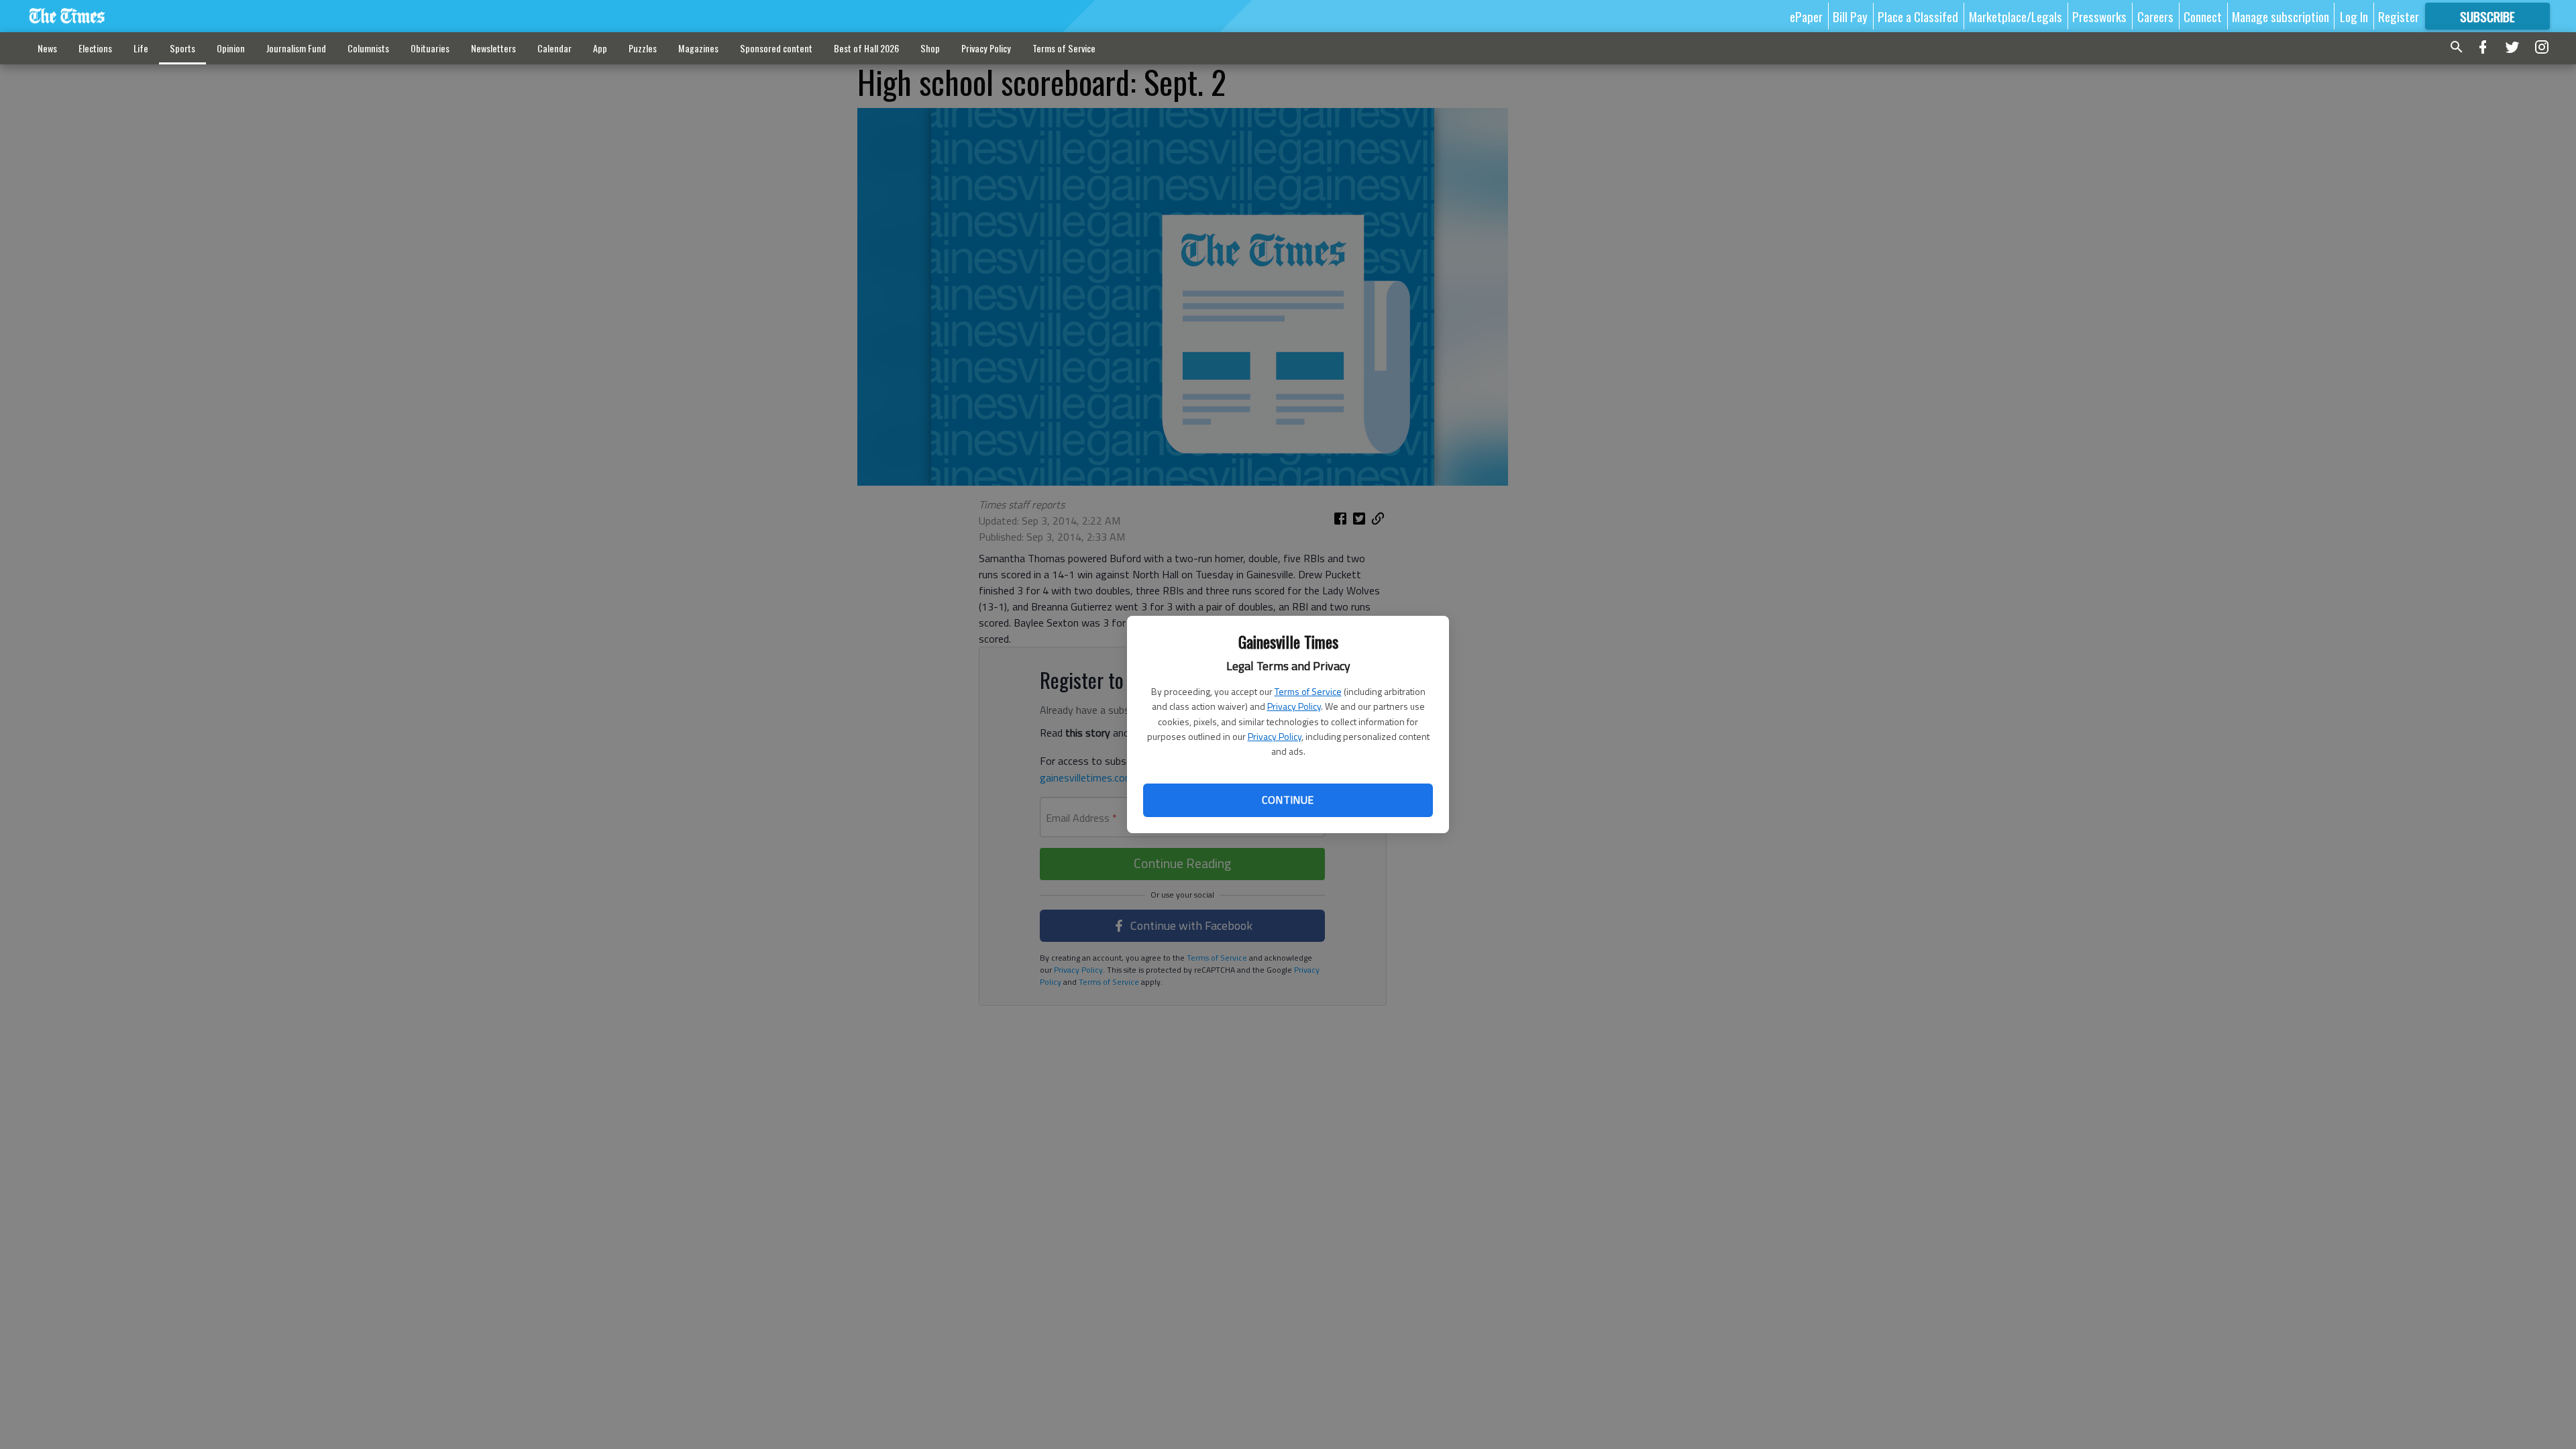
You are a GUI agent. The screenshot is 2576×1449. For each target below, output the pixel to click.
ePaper (1806, 16)
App (600, 48)
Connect (2203, 16)
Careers (2155, 16)
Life (141, 48)
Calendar (554, 48)
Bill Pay (1850, 16)
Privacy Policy (1294, 706)
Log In (2354, 16)
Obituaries (430, 48)
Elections (95, 48)
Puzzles (643, 48)
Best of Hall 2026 (866, 48)
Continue (1288, 800)
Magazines (698, 48)
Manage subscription (2280, 16)
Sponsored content (776, 48)
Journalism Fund (296, 48)
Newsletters (493, 48)
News (47, 48)
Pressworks (2099, 16)
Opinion (231, 48)
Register (2399, 16)
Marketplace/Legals (2016, 16)
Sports (182, 48)
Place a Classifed (1918, 16)
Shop (930, 48)
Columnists (368, 48)
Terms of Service (1308, 691)
